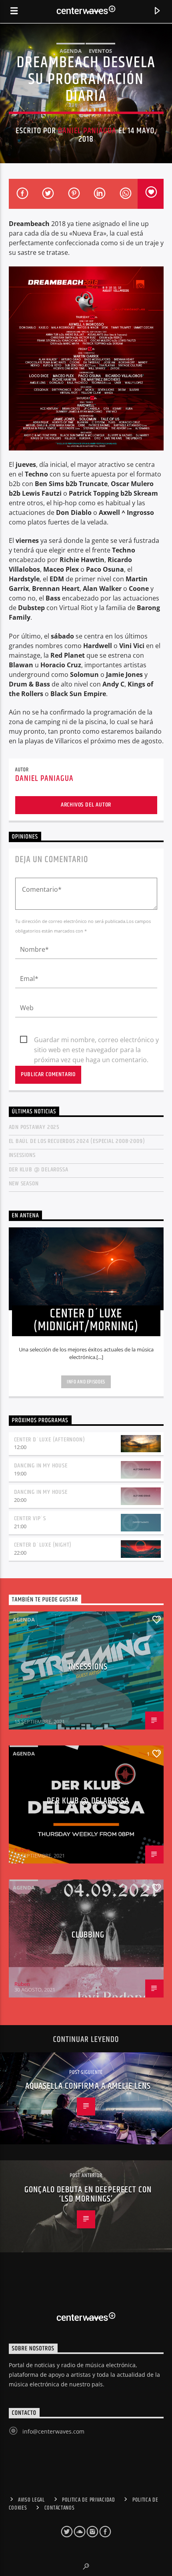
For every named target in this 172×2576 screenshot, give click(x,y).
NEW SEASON (24, 1184)
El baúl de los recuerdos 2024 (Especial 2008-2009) (77, 1141)
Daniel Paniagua (87, 131)
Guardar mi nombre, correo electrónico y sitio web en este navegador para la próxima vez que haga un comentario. (96, 1040)
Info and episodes (86, 1382)
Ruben (22, 1716)
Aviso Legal (31, 2500)
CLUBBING (88, 1935)
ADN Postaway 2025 (34, 1127)
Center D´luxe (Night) (43, 1545)
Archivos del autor (86, 805)
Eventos (100, 51)
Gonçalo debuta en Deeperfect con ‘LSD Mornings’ (88, 2195)
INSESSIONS (22, 1155)
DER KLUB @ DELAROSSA (39, 1170)
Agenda (71, 51)
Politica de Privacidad (89, 2500)
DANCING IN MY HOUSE (41, 1466)
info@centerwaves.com (53, 2431)
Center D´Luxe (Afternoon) (50, 1440)
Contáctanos (60, 2508)
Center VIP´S (30, 1518)
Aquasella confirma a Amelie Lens (88, 2086)
